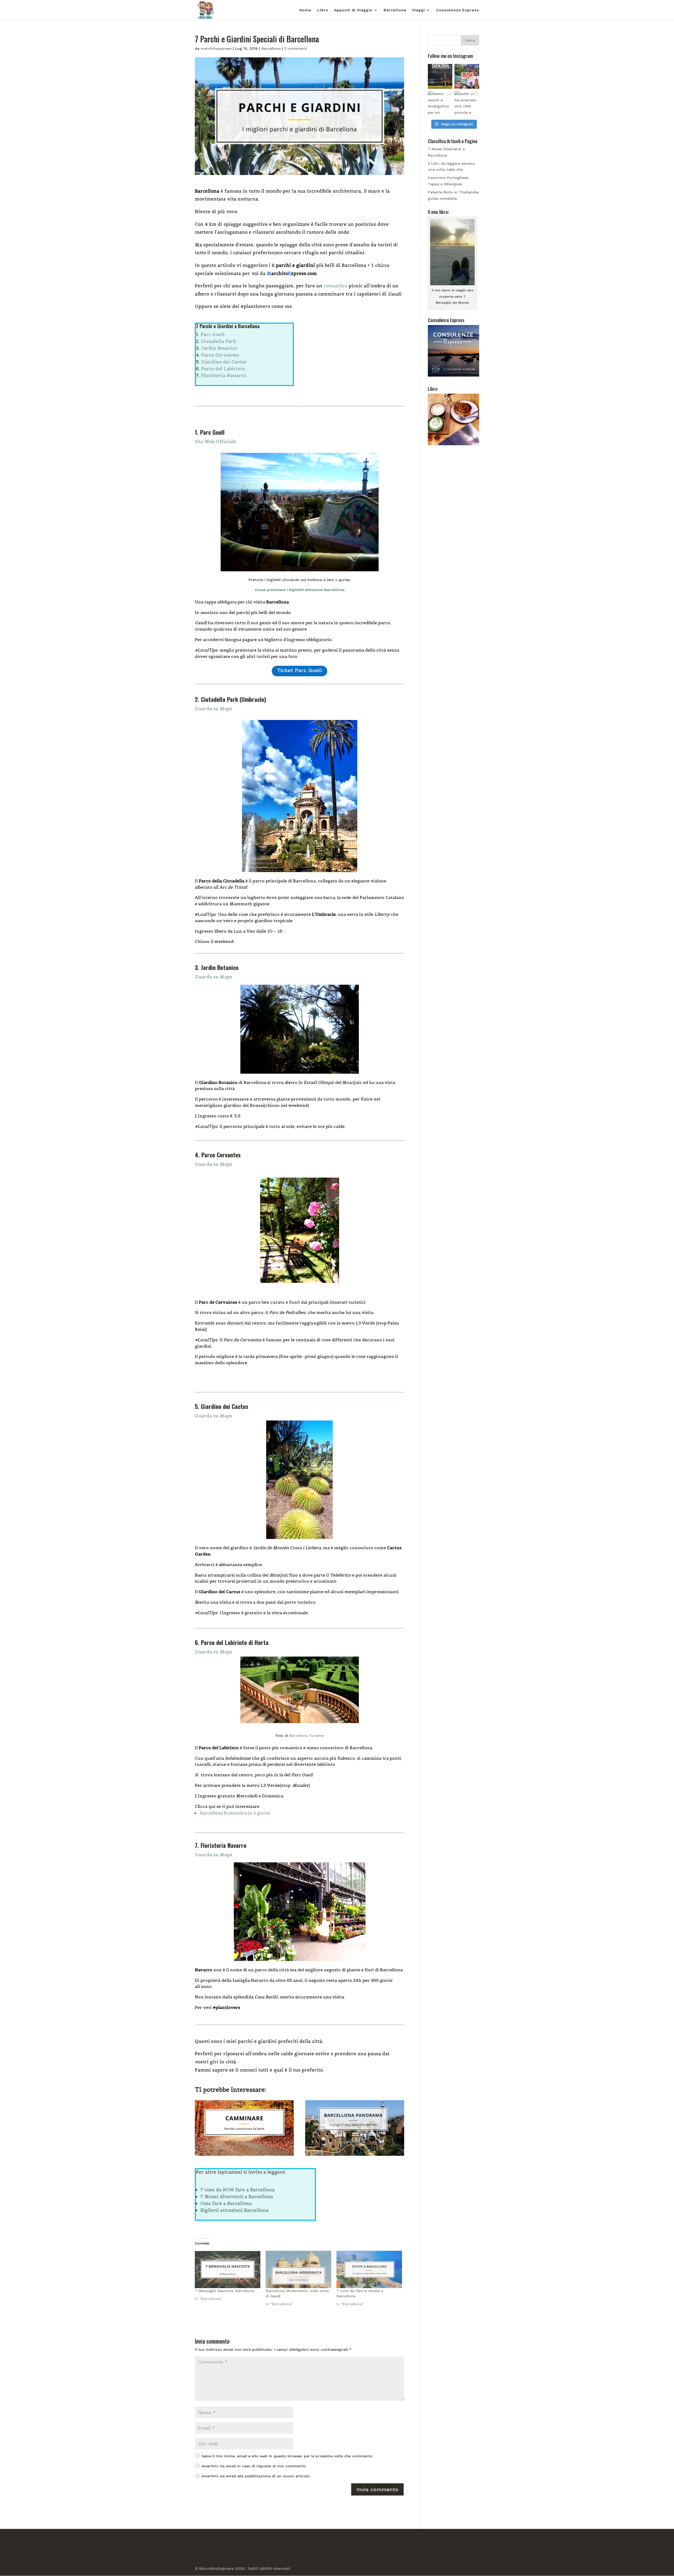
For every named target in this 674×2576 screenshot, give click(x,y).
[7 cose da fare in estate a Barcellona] (369, 2269)
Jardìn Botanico (219, 348)
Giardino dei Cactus (224, 362)
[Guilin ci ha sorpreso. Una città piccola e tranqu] (467, 103)
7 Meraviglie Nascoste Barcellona (224, 2291)
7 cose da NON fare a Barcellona (237, 2190)
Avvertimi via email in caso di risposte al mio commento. (254, 2466)
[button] (299, 709)
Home (305, 10)
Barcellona (395, 10)
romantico (335, 286)
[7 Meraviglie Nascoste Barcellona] (228, 2269)
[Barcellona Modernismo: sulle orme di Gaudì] (298, 2269)
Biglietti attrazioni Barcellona (234, 2210)
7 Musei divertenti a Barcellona (237, 2197)
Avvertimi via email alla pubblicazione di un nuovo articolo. (256, 2476)
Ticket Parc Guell (299, 670)
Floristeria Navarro (223, 376)
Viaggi (418, 10)
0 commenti (296, 48)
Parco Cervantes (220, 355)
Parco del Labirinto (223, 369)
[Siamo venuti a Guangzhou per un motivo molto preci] (440, 103)
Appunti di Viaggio (353, 10)
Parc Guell (213, 334)
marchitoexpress (216, 48)
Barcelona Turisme (307, 1735)
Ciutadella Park (219, 341)
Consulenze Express (458, 10)
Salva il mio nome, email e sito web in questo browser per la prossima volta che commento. (287, 2456)
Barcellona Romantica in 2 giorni (235, 1813)
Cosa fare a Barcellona (226, 2203)
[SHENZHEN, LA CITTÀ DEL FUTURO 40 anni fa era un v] (440, 76)
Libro (323, 10)
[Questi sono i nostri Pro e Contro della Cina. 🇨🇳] (467, 76)
